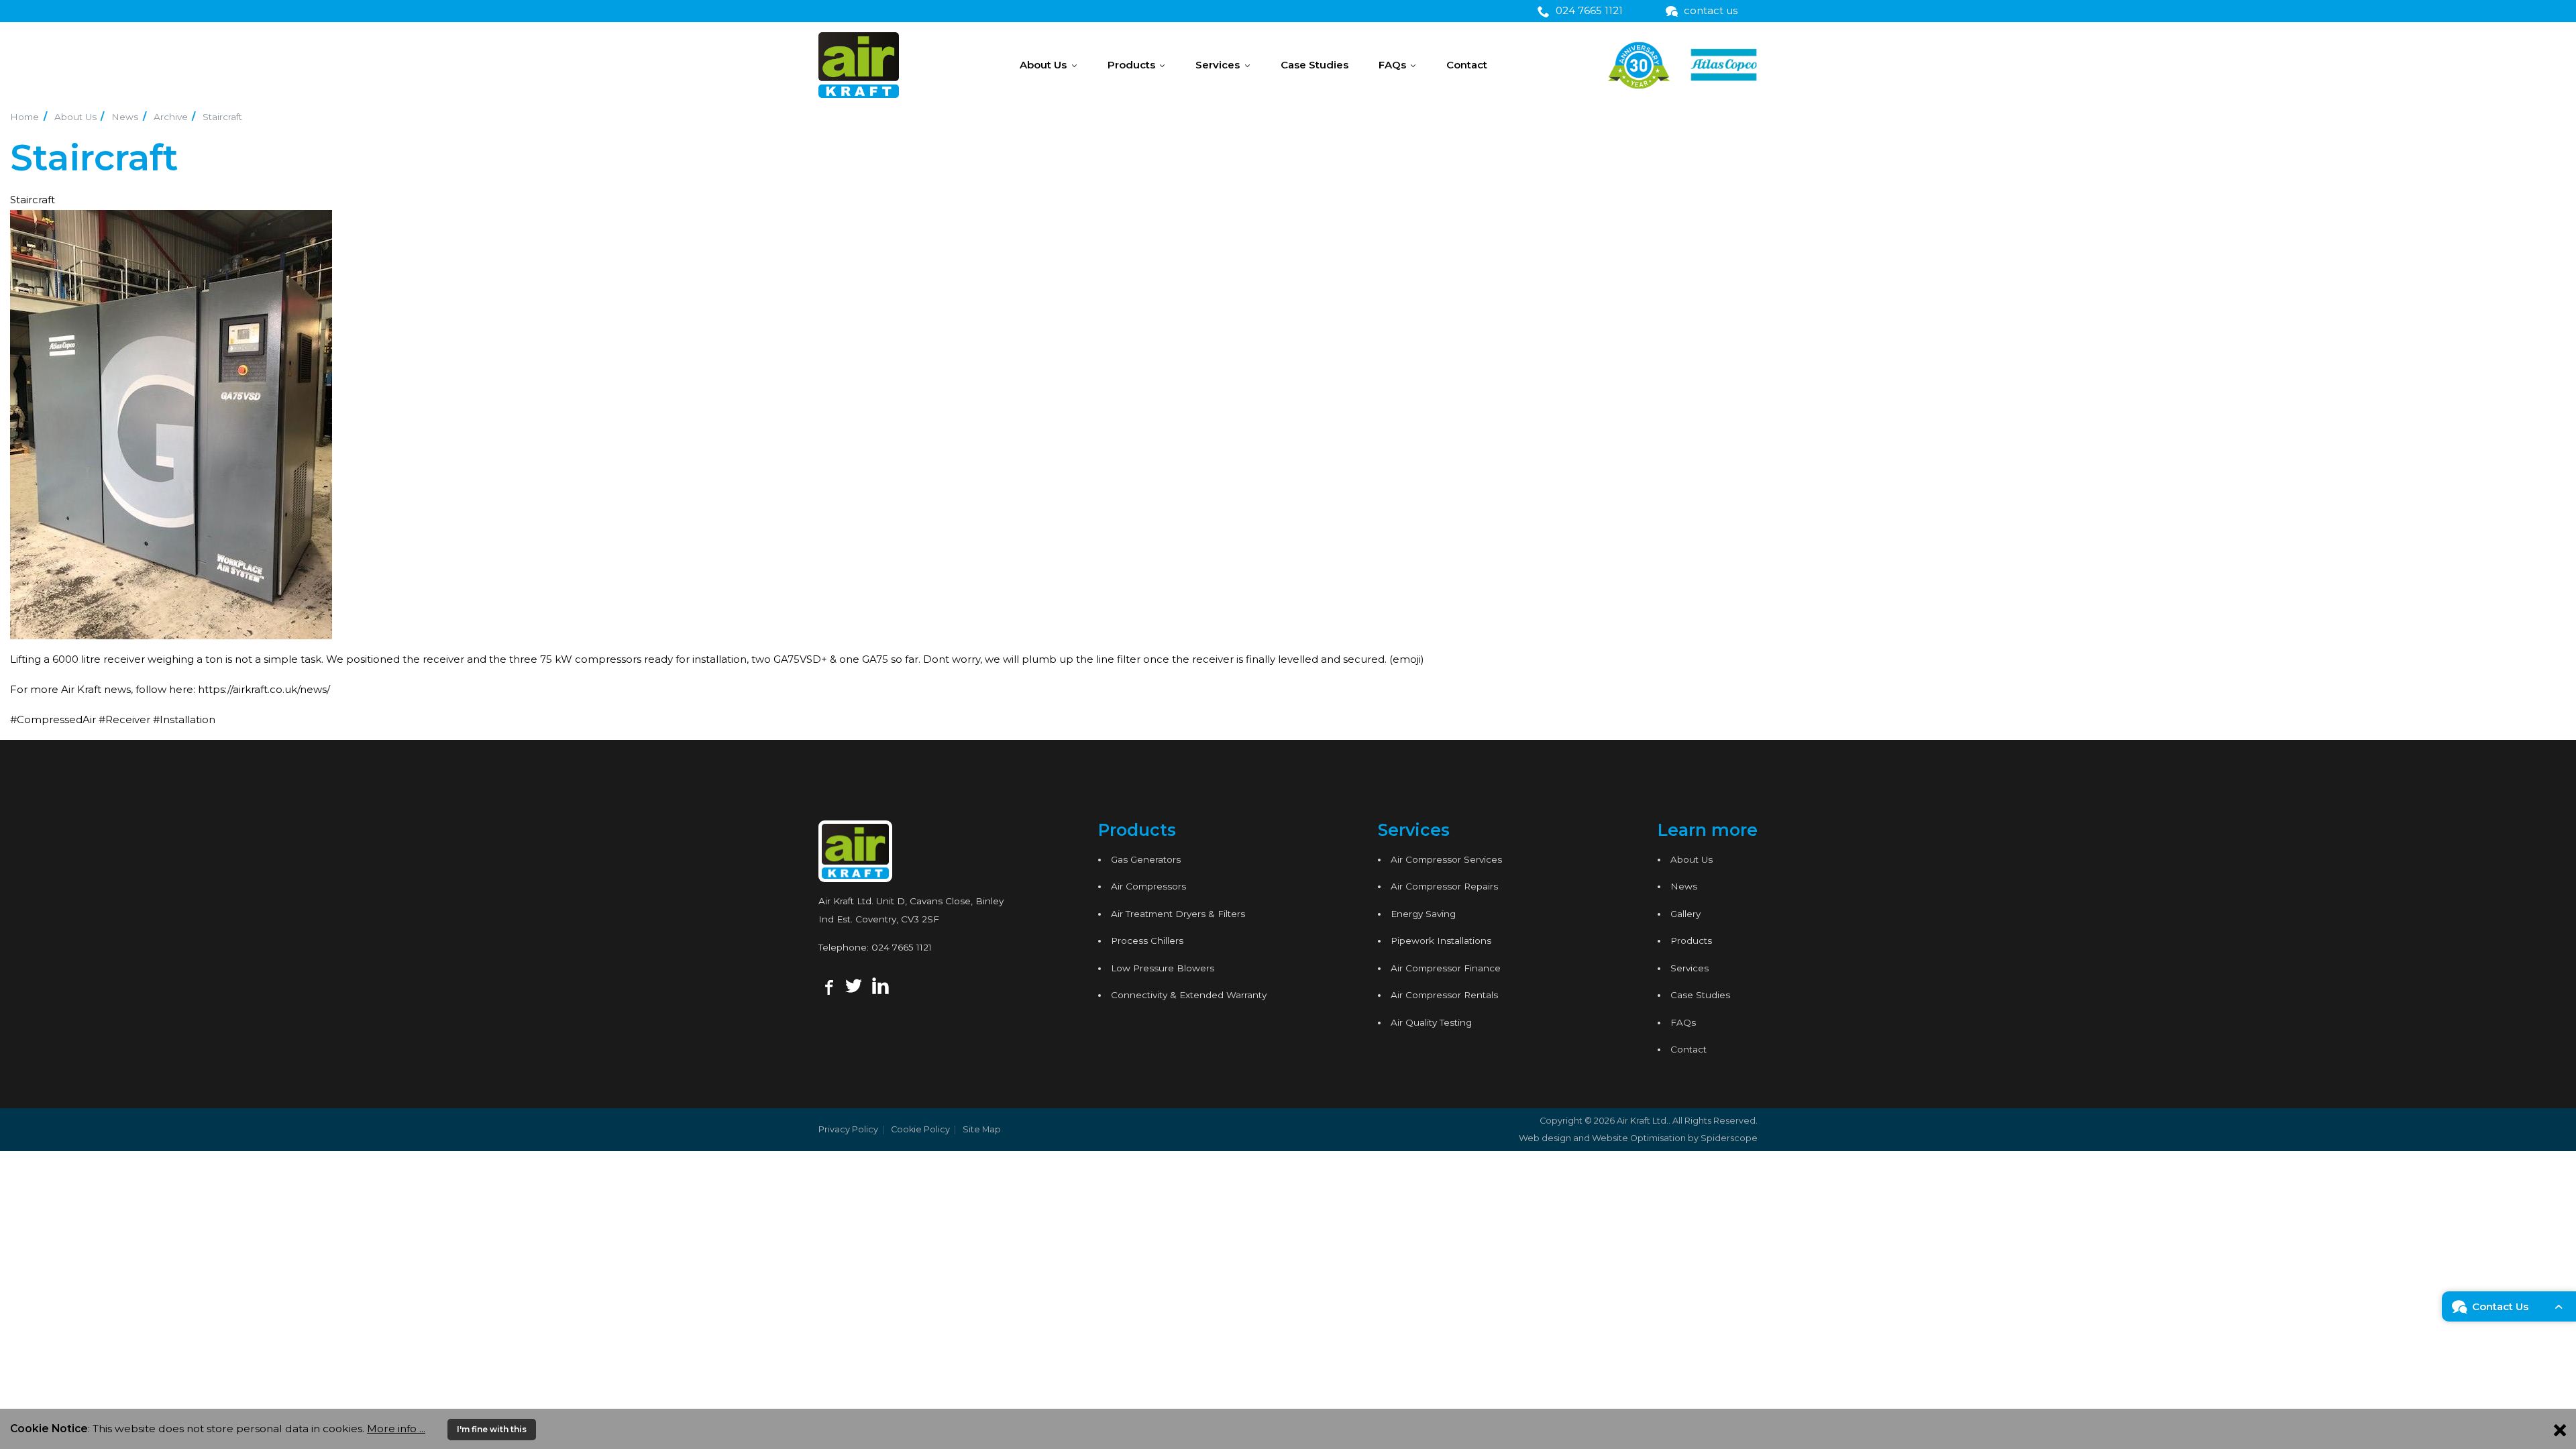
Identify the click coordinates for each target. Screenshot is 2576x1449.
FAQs (1392, 65)
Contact (1467, 65)
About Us (1043, 65)
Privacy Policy (848, 1129)
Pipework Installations (1441, 941)
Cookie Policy (920, 1129)
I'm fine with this (492, 1429)
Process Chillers (1147, 941)
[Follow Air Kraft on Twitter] (854, 985)
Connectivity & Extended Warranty (1189, 995)
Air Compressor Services (1446, 859)
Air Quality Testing (1431, 1022)
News (125, 117)
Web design (1545, 1138)
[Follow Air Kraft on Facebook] (827, 985)
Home (24, 117)
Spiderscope (1729, 1138)
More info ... (396, 1429)
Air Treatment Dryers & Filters (1178, 914)
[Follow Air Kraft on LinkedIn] (880, 985)
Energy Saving (1423, 914)
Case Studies (1314, 65)
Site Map (982, 1129)
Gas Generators (1146, 859)
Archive (171, 117)
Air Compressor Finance (1446, 968)
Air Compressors (1148, 886)
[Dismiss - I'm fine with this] (2560, 1429)
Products (1131, 65)
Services (1218, 65)
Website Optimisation (1639, 1138)
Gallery (1685, 914)
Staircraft (222, 117)
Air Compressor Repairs (1444, 886)
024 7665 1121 (902, 947)
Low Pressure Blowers (1163, 968)
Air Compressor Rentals (1444, 995)
